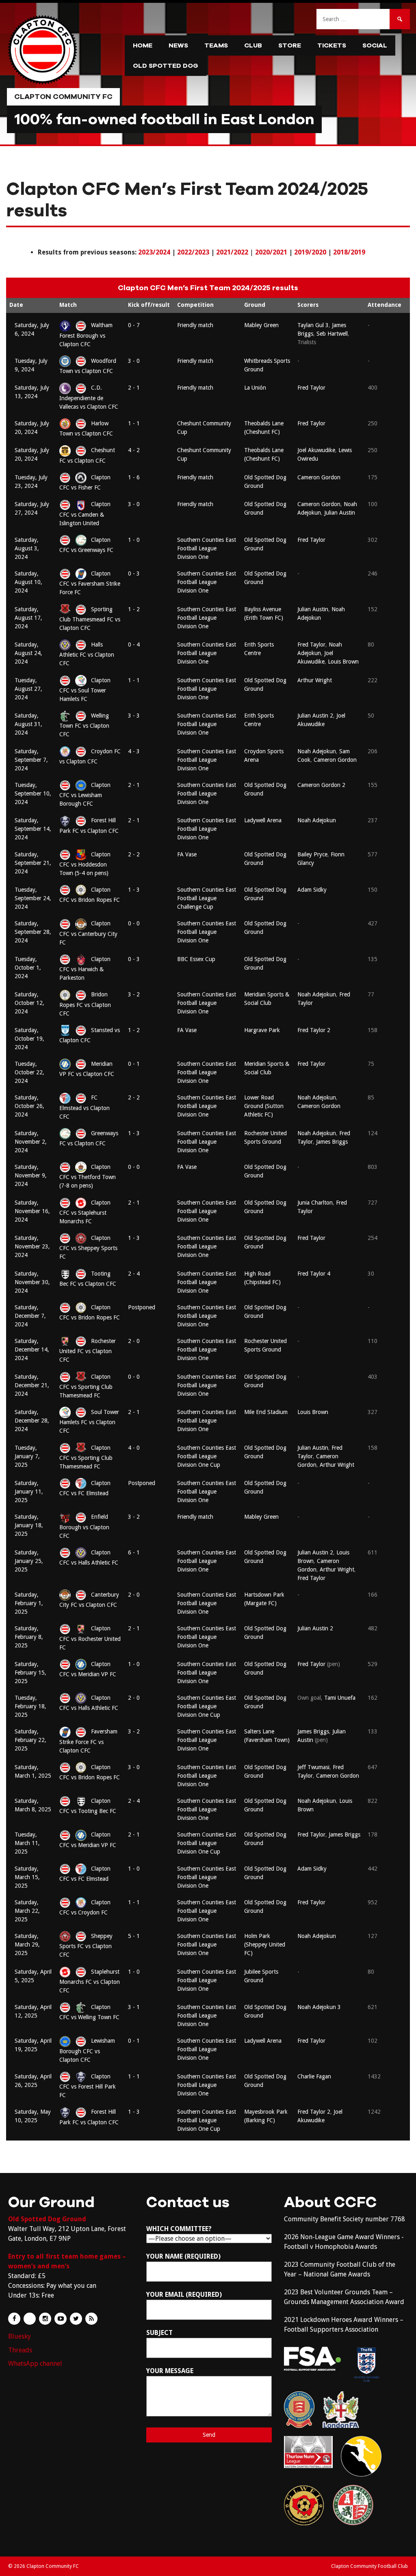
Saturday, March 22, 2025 (27, 1911)
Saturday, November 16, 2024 (32, 1211)
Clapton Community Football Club (369, 2566)
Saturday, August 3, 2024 (27, 548)
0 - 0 (134, 923)
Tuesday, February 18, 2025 (30, 1706)
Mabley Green (261, 325)
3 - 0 (134, 361)
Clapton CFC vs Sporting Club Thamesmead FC (86, 1386)
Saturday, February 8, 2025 (29, 1637)
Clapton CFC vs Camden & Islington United (85, 513)
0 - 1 (134, 1064)
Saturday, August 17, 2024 (28, 618)
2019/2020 (310, 252)
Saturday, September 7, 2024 (31, 760)
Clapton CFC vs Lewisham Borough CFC (85, 794)
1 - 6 (134, 477)
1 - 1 (134, 423)
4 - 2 (134, 450)
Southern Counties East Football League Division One (207, 548)
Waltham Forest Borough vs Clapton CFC (86, 334)
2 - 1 (134, 388)
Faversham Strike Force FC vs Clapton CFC (88, 1741)
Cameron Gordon (319, 477)
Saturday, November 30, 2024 (32, 1282)
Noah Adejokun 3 (319, 2007)
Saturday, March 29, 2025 (27, 1944)
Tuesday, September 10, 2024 (33, 793)
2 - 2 (134, 854)
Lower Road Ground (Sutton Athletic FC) (264, 1106)
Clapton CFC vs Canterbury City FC (88, 933)
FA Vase (187, 854)
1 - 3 (134, 890)
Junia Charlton (315, 1203)
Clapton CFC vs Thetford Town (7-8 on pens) (88, 1176)
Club (253, 45)
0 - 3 (134, 573)
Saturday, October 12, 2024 (29, 1003)
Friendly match (195, 325)
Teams (216, 45)
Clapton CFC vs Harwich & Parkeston (85, 968)
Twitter (76, 2319)
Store (290, 45)
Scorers (308, 305)
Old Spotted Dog (166, 66)
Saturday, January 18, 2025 (29, 1525)
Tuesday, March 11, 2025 (27, 1843)
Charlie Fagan (314, 2076)
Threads (20, 2350)
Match (68, 305)
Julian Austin (340, 513)
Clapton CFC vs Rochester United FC (90, 1638)
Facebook (14, 2319)
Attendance (385, 305)
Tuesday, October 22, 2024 (29, 1072)
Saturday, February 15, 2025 (30, 1673)
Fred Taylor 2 (314, 1030)
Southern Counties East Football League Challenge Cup (207, 898)
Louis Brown (343, 662)
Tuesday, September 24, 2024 (33, 898)
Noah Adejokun (317, 751)
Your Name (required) (183, 2256)
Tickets (332, 45)
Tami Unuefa (340, 1698)
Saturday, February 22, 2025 (30, 1740)
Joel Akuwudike (316, 450)
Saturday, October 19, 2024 (29, 1039)
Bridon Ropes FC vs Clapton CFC (85, 1004)
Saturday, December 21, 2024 (32, 1385)
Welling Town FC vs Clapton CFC (84, 725)
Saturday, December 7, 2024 (30, 1316)
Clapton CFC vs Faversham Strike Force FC (90, 583)
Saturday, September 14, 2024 (33, 829)
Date (16, 305)
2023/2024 (154, 252)
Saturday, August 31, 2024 (28, 724)
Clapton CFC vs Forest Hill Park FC (88, 2086)
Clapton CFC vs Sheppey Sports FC (88, 1247)
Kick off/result (149, 305)
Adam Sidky (312, 890)
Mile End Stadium (266, 1412)
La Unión (255, 388)
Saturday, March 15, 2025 (27, 1877)
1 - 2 (134, 609)
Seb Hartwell (332, 334)
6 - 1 (134, 1552)
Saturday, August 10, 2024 (28, 582)
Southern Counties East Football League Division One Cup (207, 1456)
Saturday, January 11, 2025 (29, 1492)
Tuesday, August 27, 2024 (28, 689)
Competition (195, 305)
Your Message (170, 2371)
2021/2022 (232, 252)
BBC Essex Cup (196, 959)
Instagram (45, 2319)
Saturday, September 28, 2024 (33, 932)
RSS (91, 2319)
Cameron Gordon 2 (321, 785)
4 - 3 (134, 751)
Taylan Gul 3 (313, 325)
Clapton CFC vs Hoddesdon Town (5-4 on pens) (85, 864)
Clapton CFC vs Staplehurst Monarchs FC (85, 1212)
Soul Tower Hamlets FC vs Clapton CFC (89, 1421)
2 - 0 (134, 1341)
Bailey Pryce (312, 854)
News (178, 45)
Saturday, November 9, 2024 (31, 1175)
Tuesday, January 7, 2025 (27, 1456)
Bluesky (19, 2336)
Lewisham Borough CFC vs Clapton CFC (87, 2050)
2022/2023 (193, 252)
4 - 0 (134, 1448)
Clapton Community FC (63, 97)
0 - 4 (134, 645)
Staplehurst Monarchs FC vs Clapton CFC (90, 1981)
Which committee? (179, 2229)
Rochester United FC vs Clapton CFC (88, 1350)
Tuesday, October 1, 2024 (28, 968)
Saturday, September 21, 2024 (33, 863)
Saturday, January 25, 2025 (29, 1561)
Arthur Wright (315, 680)
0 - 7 (134, 325)
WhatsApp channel (35, 2364)
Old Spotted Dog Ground (47, 2219)
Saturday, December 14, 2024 (32, 1349)
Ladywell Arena (263, 820)
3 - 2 (134, 994)
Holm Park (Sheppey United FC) (265, 1944)
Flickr (30, 2319)
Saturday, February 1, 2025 (29, 1603)
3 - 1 (134, 2007)
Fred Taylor (311, 388)
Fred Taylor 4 (314, 1274)
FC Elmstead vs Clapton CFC (84, 1107)
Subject (159, 2333)
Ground (255, 305)
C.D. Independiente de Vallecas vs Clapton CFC (89, 397)
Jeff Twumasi (313, 1767)
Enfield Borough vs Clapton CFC (84, 1526)
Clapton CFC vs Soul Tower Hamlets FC (85, 690)
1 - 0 (134, 540)
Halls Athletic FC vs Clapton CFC (87, 654)
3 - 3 (134, 716)
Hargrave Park (262, 1030)
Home (143, 45)
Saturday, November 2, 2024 (31, 1142)
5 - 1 (134, 1936)
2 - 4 (134, 1274)
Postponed (142, 1307)
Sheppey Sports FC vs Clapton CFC (86, 1945)
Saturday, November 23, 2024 (32, 1246)
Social (375, 45)
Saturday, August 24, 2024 (28, 653)
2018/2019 (349, 252)
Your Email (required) (184, 2295)
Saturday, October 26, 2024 (29, 1106)
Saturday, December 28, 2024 (32, 1421)
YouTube (61, 2319)
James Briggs (332, 1142)
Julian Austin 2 (315, 716)
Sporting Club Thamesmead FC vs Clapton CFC (90, 619)
